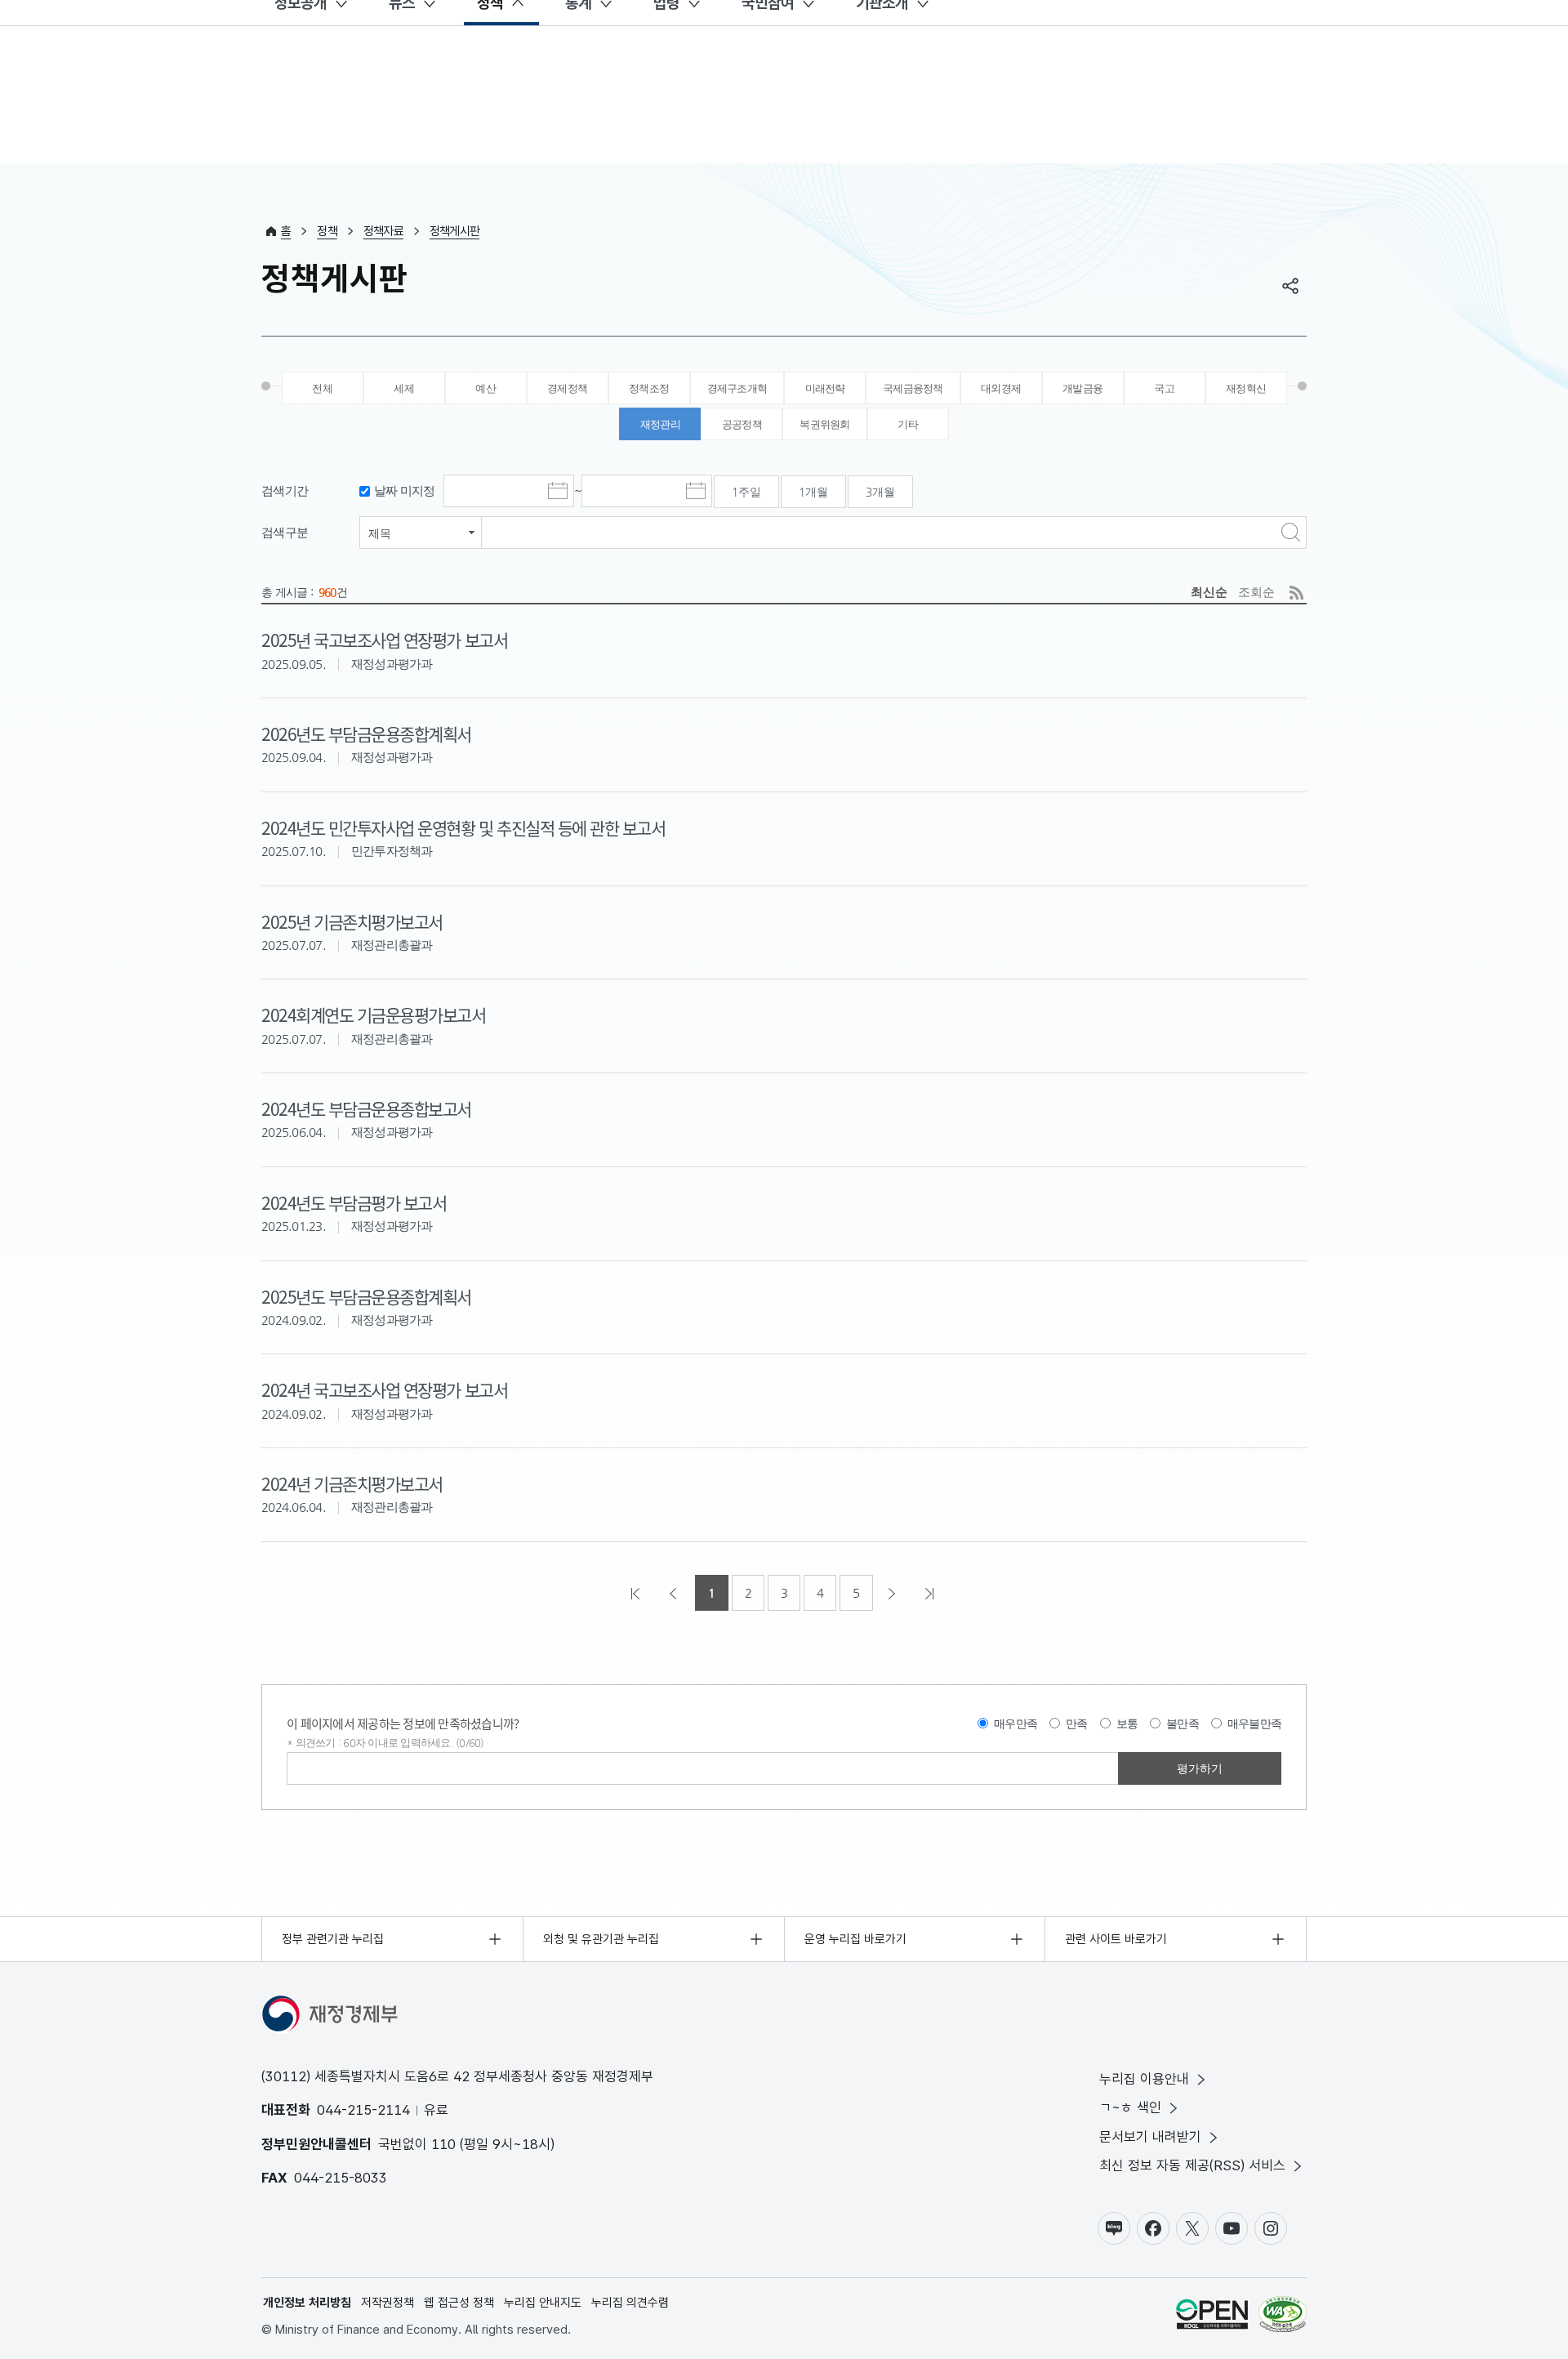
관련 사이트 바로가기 (1116, 1939)
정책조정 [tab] (649, 388)
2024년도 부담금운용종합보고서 (366, 1108)
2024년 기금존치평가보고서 (352, 1483)
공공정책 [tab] (742, 424)
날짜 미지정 (405, 491)
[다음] (893, 1593)
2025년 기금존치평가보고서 (352, 921)
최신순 (1209, 592)
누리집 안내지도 (543, 2303)
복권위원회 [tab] (824, 424)
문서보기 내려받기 (1150, 2137)
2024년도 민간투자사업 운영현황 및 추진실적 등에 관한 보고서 (463, 827)
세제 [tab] (404, 388)
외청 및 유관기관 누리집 (601, 1939)
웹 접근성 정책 (459, 2303)
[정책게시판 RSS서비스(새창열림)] (1296, 593)
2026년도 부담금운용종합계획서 (366, 734)
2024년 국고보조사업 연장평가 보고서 (384, 1389)
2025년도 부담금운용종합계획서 (366, 1296)
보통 (1127, 1724)
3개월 (880, 492)
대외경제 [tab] (1001, 388)
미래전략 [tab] (825, 388)
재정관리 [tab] (660, 424)
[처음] (637, 1593)
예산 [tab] (486, 388)
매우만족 (1016, 1724)
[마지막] (931, 1593)
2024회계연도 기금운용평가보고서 (374, 1015)
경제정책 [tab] (567, 388)
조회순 (1256, 592)
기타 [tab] (908, 424)
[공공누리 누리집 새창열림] (1212, 2317)
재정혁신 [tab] (1246, 388)
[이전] (675, 1593)
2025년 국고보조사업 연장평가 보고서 (384, 640)
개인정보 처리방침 (307, 2303)
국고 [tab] (1164, 388)
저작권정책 (388, 2303)
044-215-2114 (363, 2110)
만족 (1077, 1724)
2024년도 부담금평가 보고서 (354, 1202)
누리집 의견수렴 (630, 2303)
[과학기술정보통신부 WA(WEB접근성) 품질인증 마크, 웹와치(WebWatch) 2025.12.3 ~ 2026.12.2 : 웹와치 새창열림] (1283, 2317)
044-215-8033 (341, 2178)
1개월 (813, 492)
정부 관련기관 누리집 (333, 1939)
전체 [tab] (322, 388)
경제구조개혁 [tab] (737, 388)
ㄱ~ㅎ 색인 (1130, 2107)
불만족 (1183, 1724)
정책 (327, 231)
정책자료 (383, 231)
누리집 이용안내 (1144, 2079)
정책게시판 (454, 231)
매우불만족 (1254, 1724)
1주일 (746, 492)
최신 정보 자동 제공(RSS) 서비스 (1192, 2165)
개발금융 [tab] (1082, 388)
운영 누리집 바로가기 (855, 1939)
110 (443, 2144)
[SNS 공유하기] (1290, 286)
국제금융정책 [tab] (913, 388)
